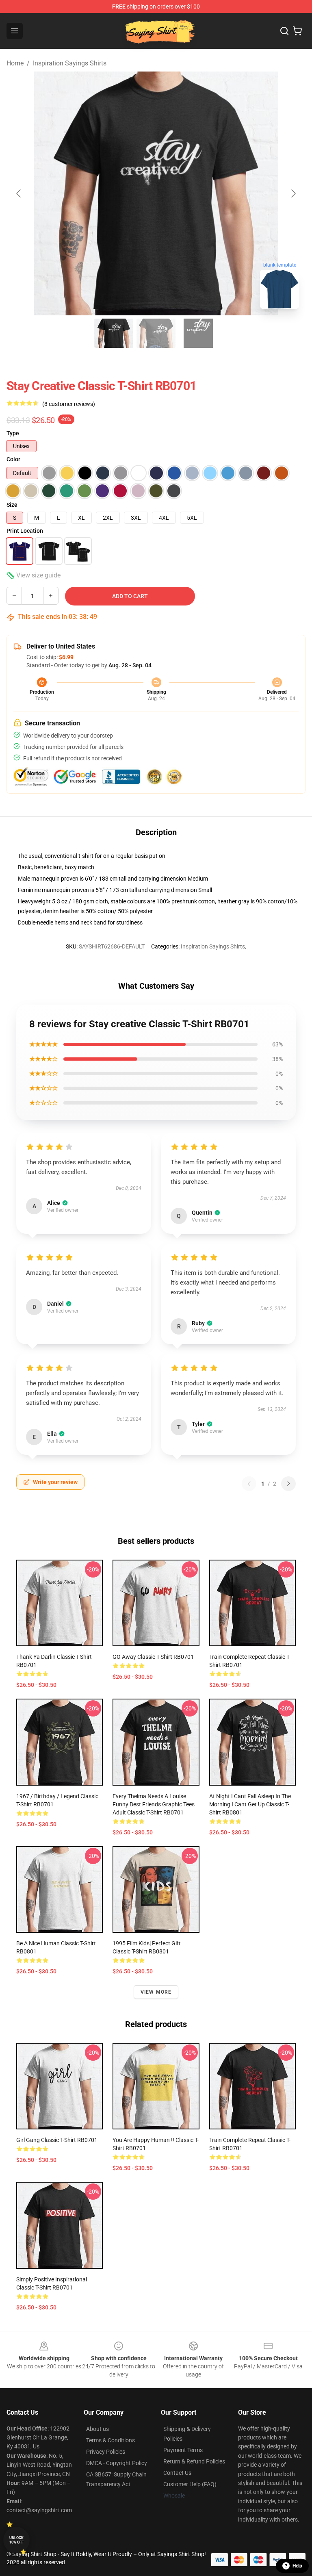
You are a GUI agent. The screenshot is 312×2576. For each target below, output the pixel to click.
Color (13, 459)
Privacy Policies (106, 2452)
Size (12, 505)
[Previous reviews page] (249, 1484)
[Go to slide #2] (156, 333)
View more (156, 1992)
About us (97, 2429)
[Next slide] (293, 193)
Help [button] (297, 2566)
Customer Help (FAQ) (190, 2484)
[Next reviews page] (288, 1484)
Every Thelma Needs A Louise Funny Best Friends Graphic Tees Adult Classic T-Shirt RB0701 (154, 1804)
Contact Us (177, 2473)
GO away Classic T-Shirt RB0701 (153, 1657)
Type (13, 433)
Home (15, 63)
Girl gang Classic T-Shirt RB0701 (57, 2140)
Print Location (25, 531)
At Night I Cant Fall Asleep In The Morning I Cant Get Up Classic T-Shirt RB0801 (250, 1804)
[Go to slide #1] (114, 333)
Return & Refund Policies (194, 2461)
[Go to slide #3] (198, 333)
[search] (284, 31)
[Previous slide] (19, 193)
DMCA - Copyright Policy (117, 2463)
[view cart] (297, 31)
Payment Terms (183, 2450)
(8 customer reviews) (69, 404)
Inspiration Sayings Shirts (70, 63)
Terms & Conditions (110, 2440)
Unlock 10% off (16, 2540)
